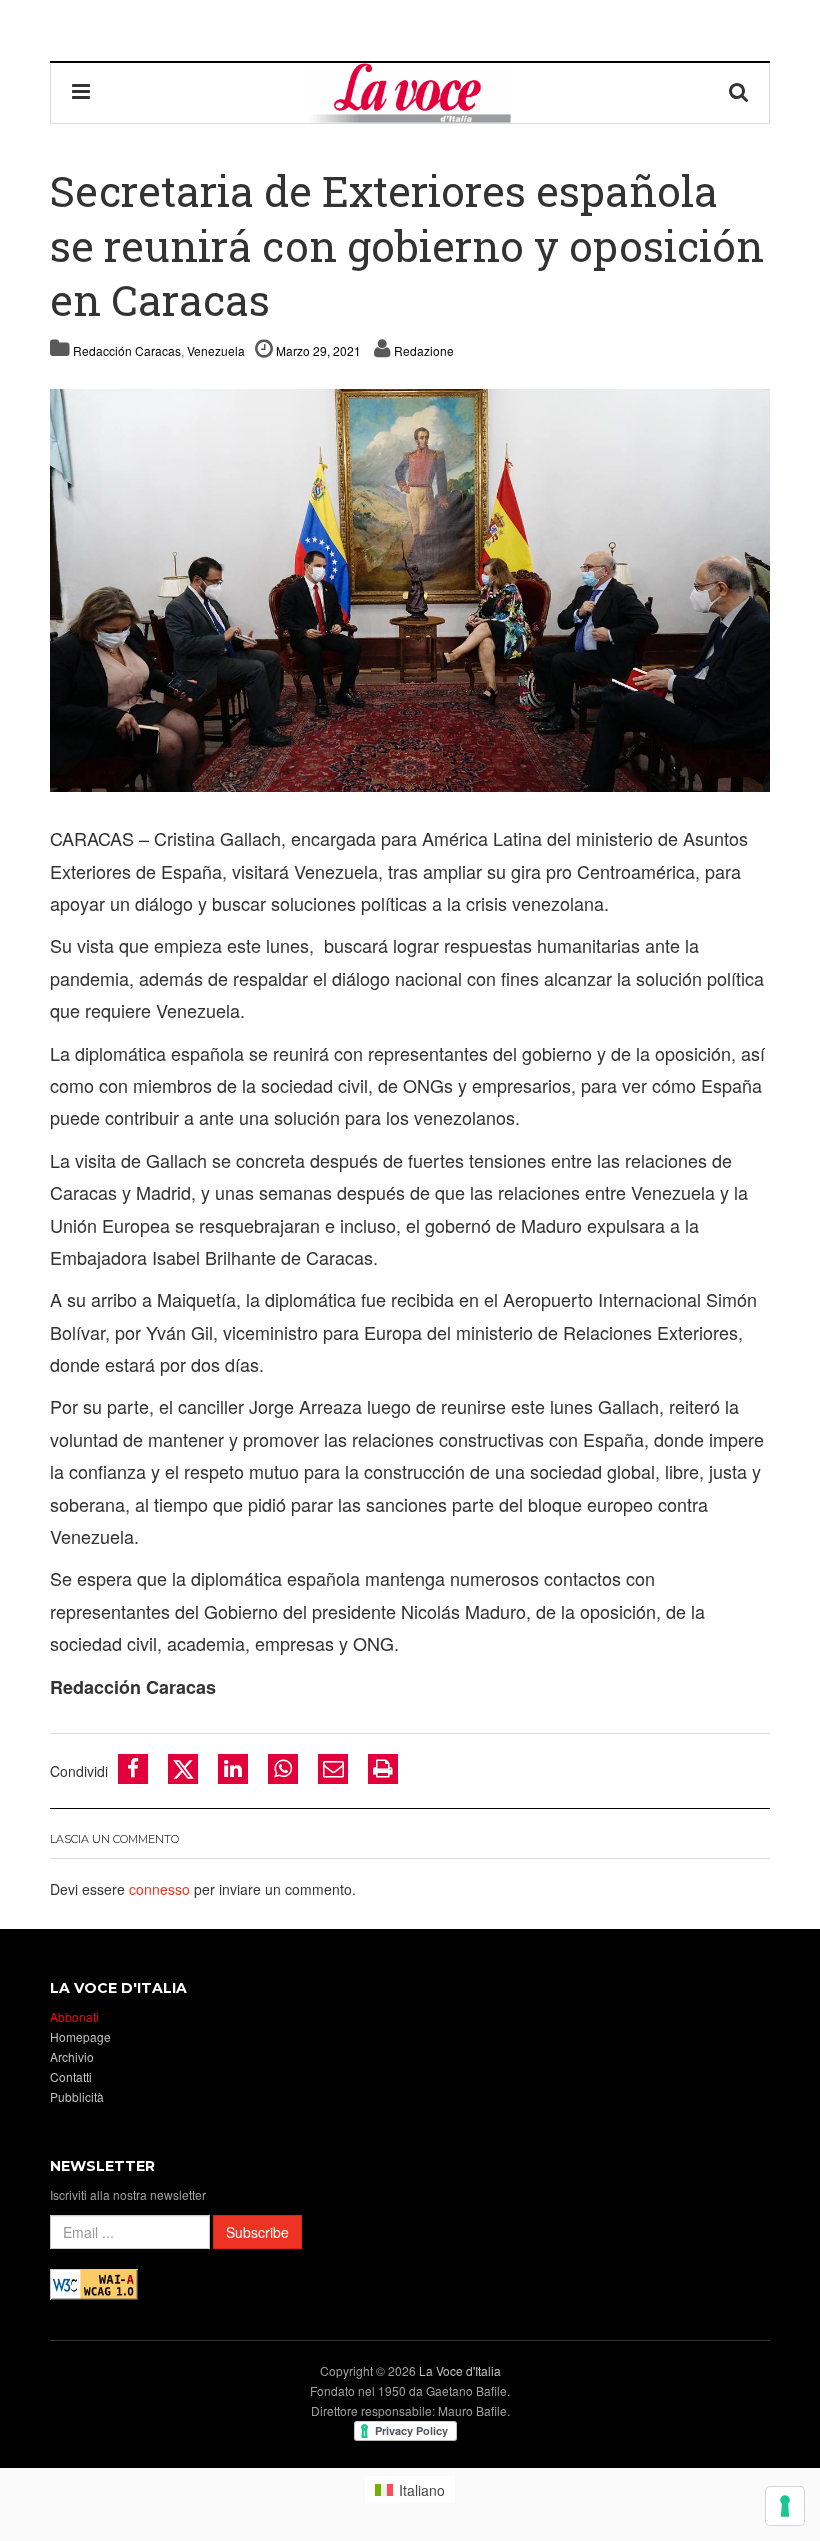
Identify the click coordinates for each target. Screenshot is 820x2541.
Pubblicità (77, 2096)
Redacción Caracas (127, 350)
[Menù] (81, 93)
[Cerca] (739, 93)
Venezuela (216, 350)
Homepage (80, 2036)
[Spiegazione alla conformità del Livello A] (94, 2282)
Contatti (71, 2076)
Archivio (72, 2056)
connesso (159, 1889)
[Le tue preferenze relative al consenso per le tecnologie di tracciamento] (785, 2506)
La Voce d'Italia (460, 2370)
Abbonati (74, 2016)
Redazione (424, 350)
